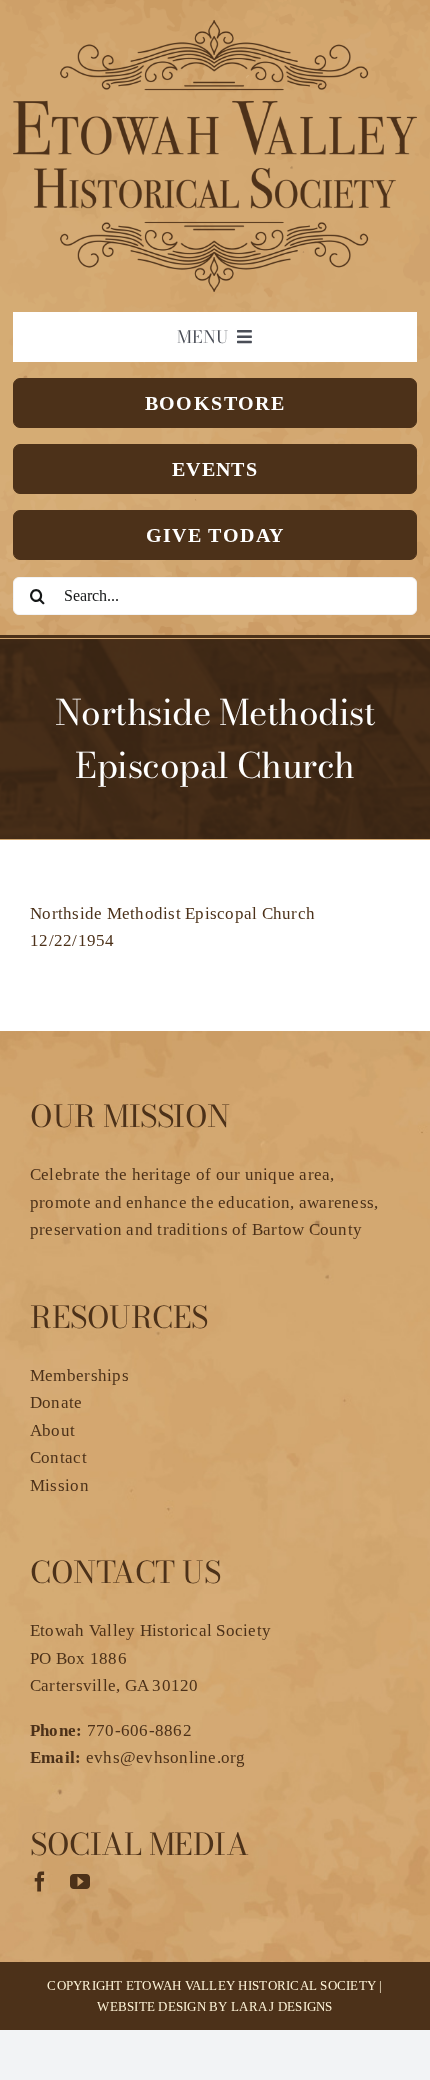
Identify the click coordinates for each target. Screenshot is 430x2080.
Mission (59, 1485)
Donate (56, 1402)
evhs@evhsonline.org (166, 1757)
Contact (58, 1457)
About (52, 1430)
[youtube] (80, 1882)
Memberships (79, 1375)
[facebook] (40, 1882)
